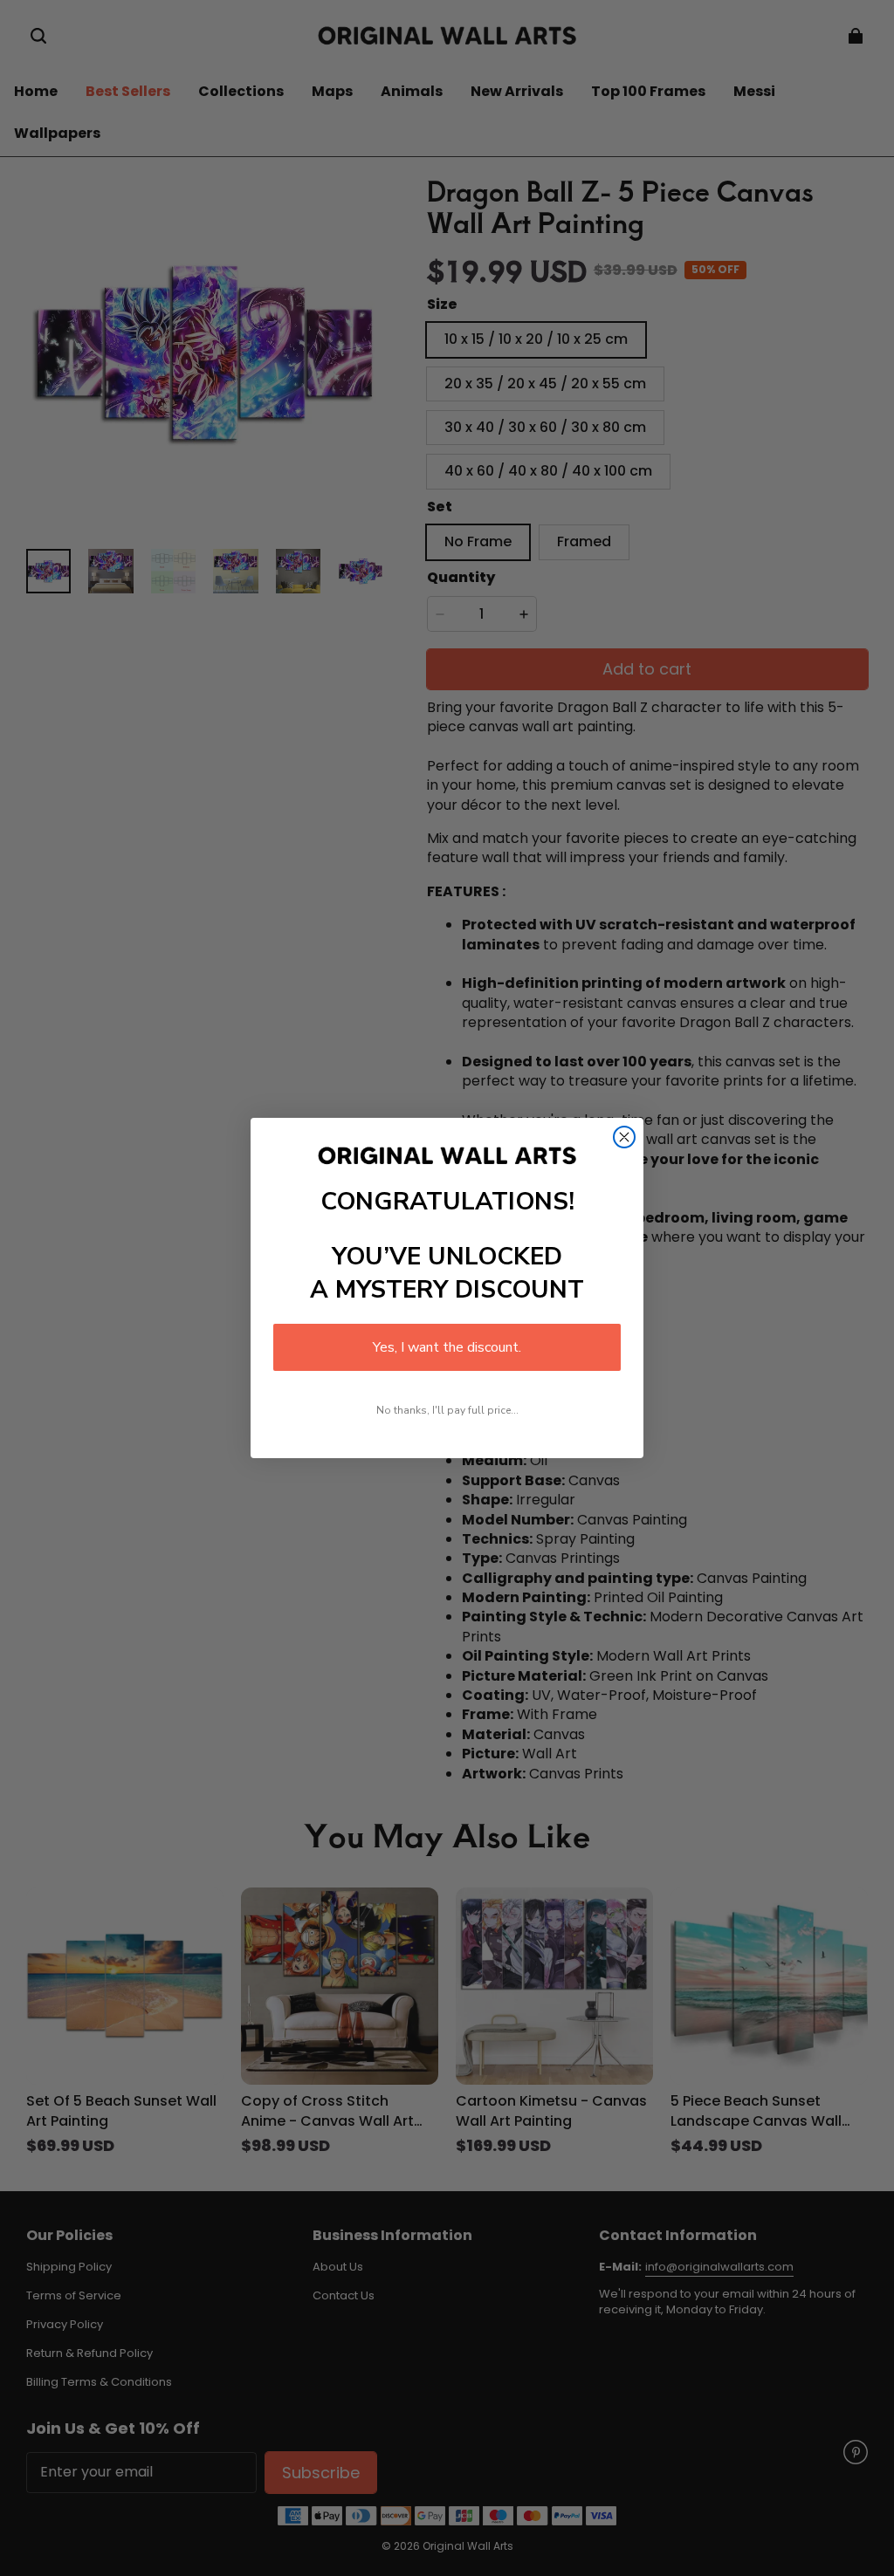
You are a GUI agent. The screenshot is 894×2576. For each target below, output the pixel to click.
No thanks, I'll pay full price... (447, 1410)
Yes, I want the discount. (447, 1347)
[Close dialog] (624, 1137)
